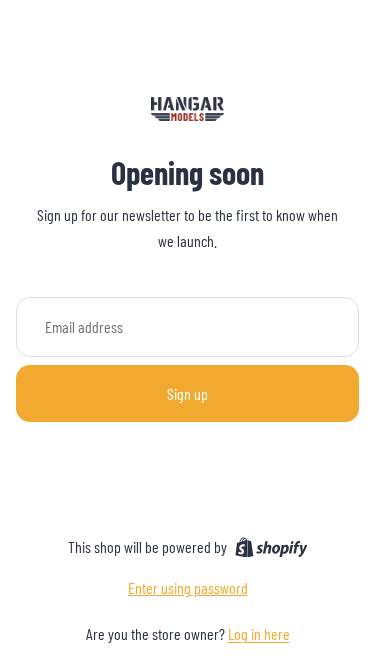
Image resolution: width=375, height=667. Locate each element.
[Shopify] (271, 547)
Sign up (187, 393)
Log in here (259, 633)
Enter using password (188, 587)
